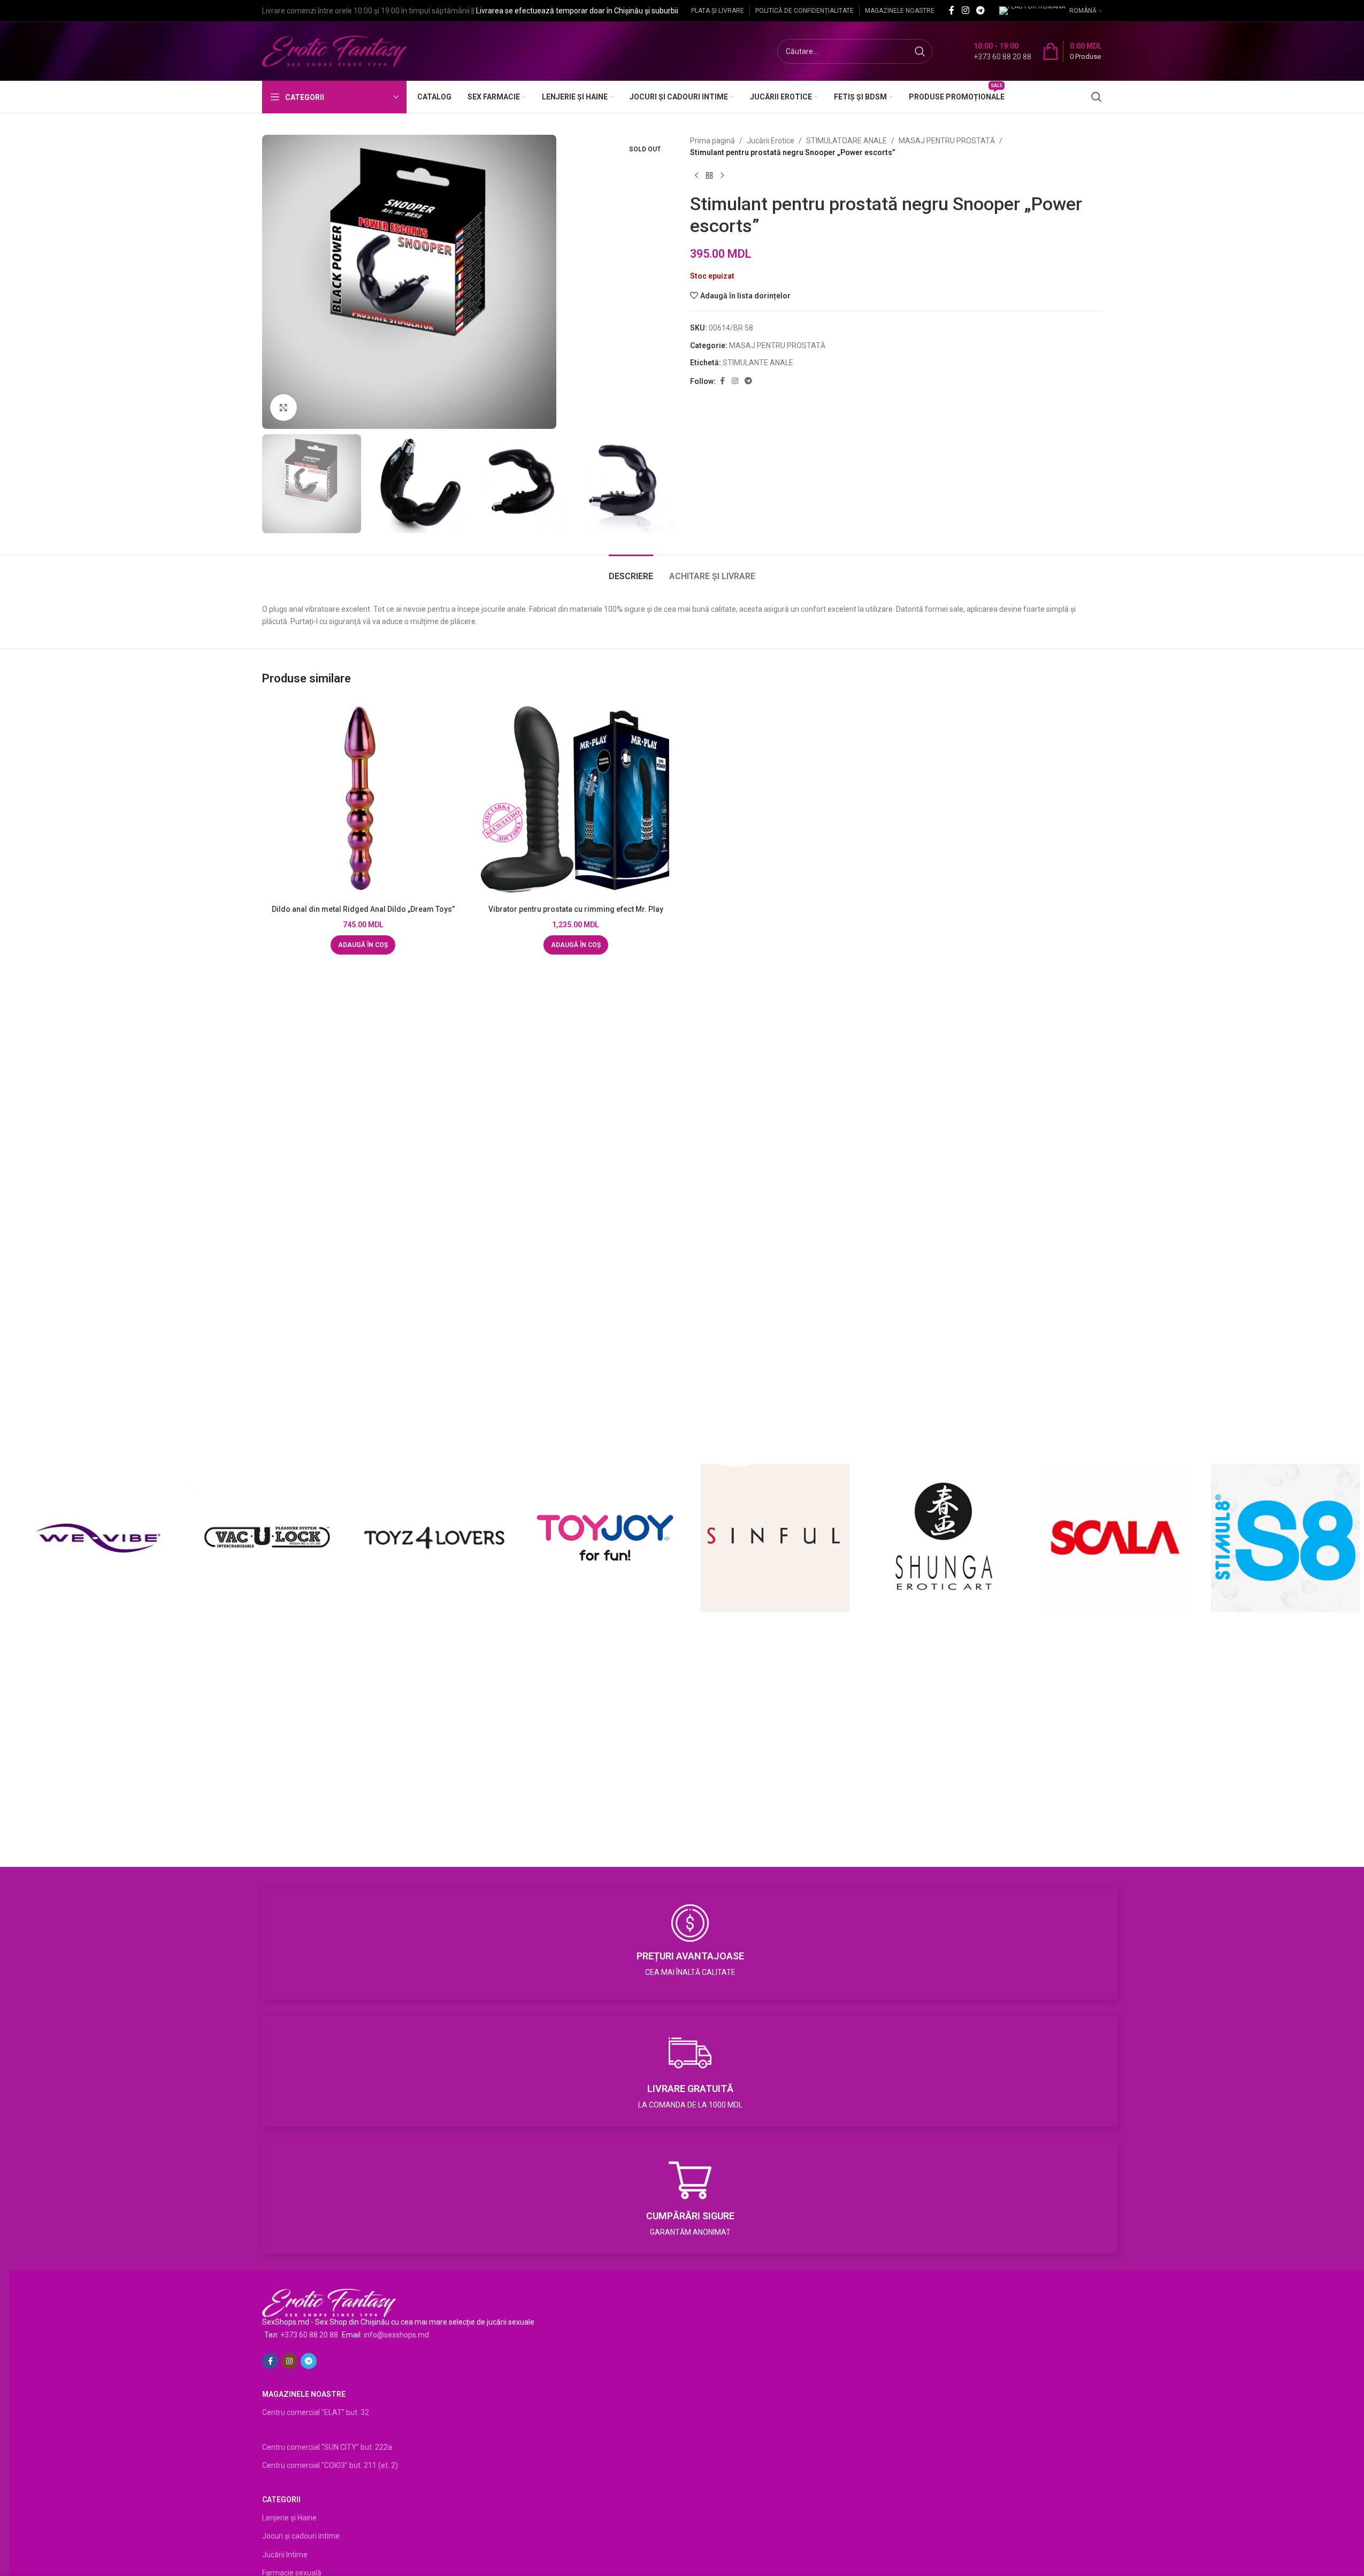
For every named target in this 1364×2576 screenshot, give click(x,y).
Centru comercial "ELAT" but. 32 (316, 2412)
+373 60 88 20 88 (309, 2335)
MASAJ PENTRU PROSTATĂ (947, 141)
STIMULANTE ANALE (758, 363)
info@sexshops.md (396, 2335)
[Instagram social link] (965, 10)
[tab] (631, 571)
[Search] (1097, 97)
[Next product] (722, 176)
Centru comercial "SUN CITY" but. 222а (327, 2447)
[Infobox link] (991, 51)
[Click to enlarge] (283, 407)
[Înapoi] (709, 176)
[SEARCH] (920, 51)
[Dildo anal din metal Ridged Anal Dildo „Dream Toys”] (363, 799)
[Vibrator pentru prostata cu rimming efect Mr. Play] (576, 799)
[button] (363, 945)
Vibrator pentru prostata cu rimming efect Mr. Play (576, 909)
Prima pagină (712, 141)
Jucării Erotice (771, 141)
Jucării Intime (285, 2555)
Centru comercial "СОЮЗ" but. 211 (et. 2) (330, 2465)
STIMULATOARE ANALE (846, 141)
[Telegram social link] (981, 10)
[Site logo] (334, 51)
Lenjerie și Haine (289, 2518)
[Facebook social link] (952, 10)
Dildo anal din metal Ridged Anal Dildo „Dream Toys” (363, 909)
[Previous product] (696, 176)
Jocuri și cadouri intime (301, 2536)
